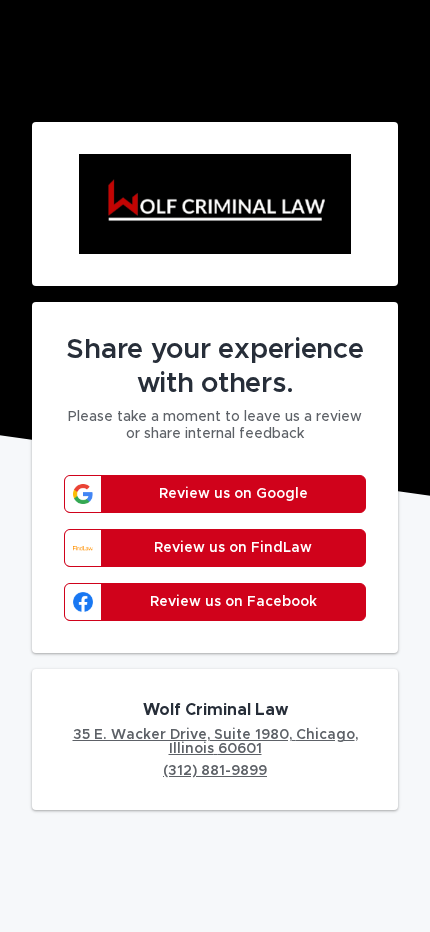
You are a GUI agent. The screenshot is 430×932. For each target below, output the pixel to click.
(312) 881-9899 (215, 771)
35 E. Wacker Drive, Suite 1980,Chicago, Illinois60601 (215, 742)
